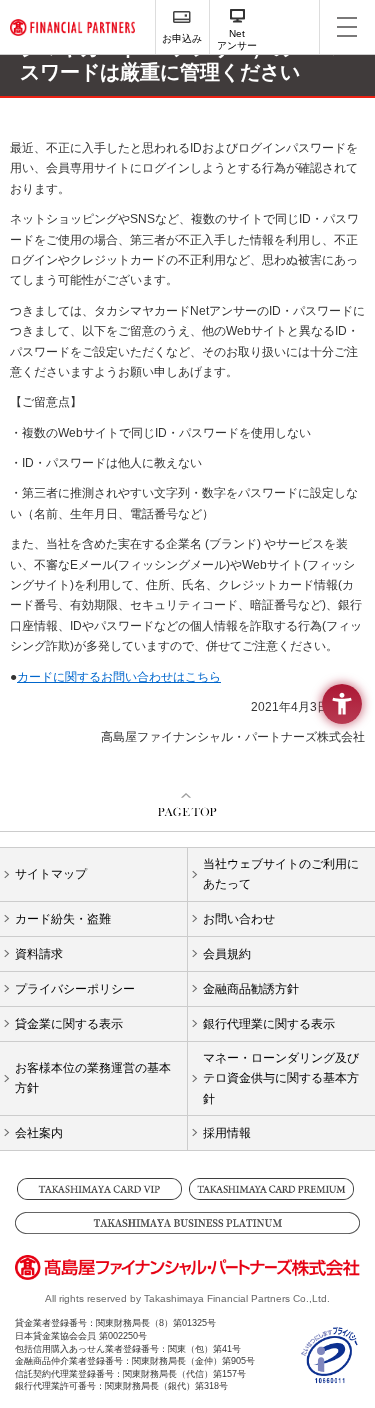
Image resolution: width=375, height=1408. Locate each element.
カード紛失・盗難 (63, 919)
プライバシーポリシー (75, 989)
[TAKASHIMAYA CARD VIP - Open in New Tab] (101, 1189)
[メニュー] (347, 27)
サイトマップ (51, 874)
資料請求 (39, 954)
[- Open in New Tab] (330, 1375)
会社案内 (39, 1133)
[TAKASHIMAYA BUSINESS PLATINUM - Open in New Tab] (187, 1223)
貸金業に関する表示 (69, 1024)
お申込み (182, 38)
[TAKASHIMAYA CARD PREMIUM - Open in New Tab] (273, 1189)
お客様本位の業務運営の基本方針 (93, 1078)
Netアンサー (237, 39)
